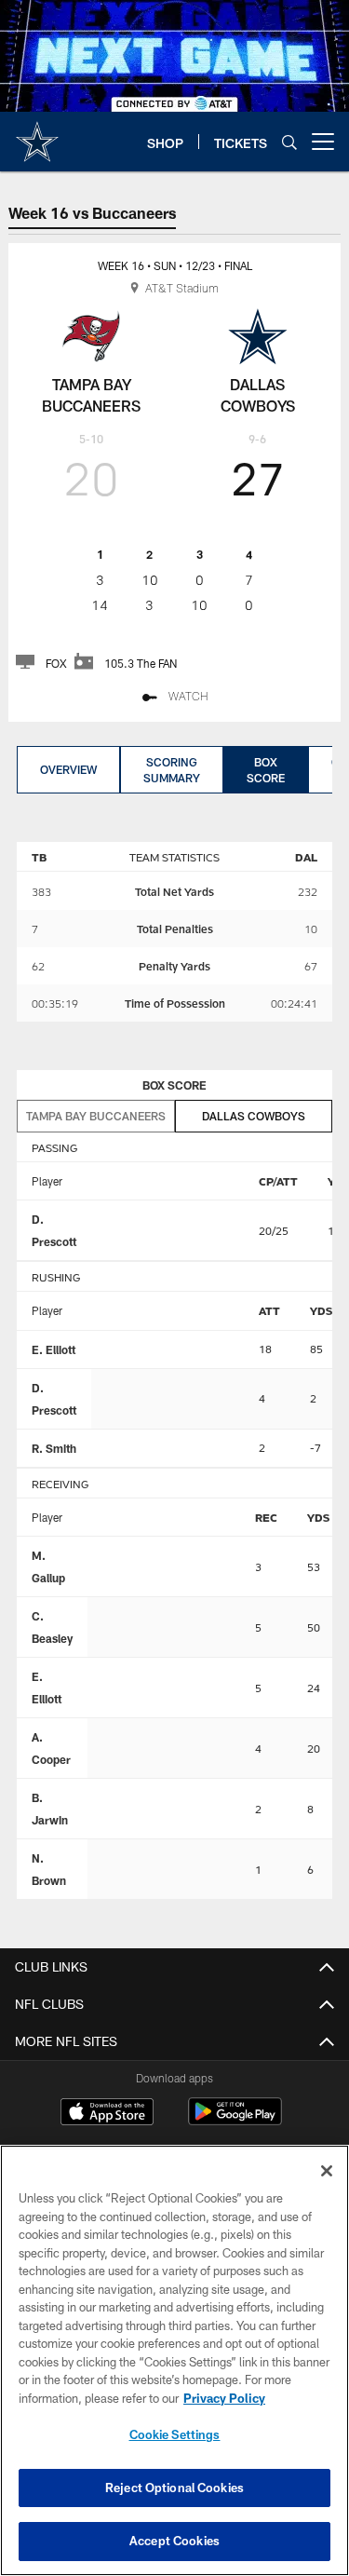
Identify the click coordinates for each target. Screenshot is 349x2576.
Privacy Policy (224, 2398)
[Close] (327, 2171)
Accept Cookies (174, 2541)
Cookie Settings (175, 2434)
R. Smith (54, 1448)
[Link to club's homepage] (37, 134)
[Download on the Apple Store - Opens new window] (107, 2114)
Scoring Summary (172, 770)
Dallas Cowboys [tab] (254, 1116)
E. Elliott (54, 1349)
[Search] (289, 142)
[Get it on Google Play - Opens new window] (235, 2121)
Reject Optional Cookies (174, 2488)
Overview (68, 769)
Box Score (266, 770)
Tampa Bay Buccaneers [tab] (96, 1116)
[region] (174, 2360)
